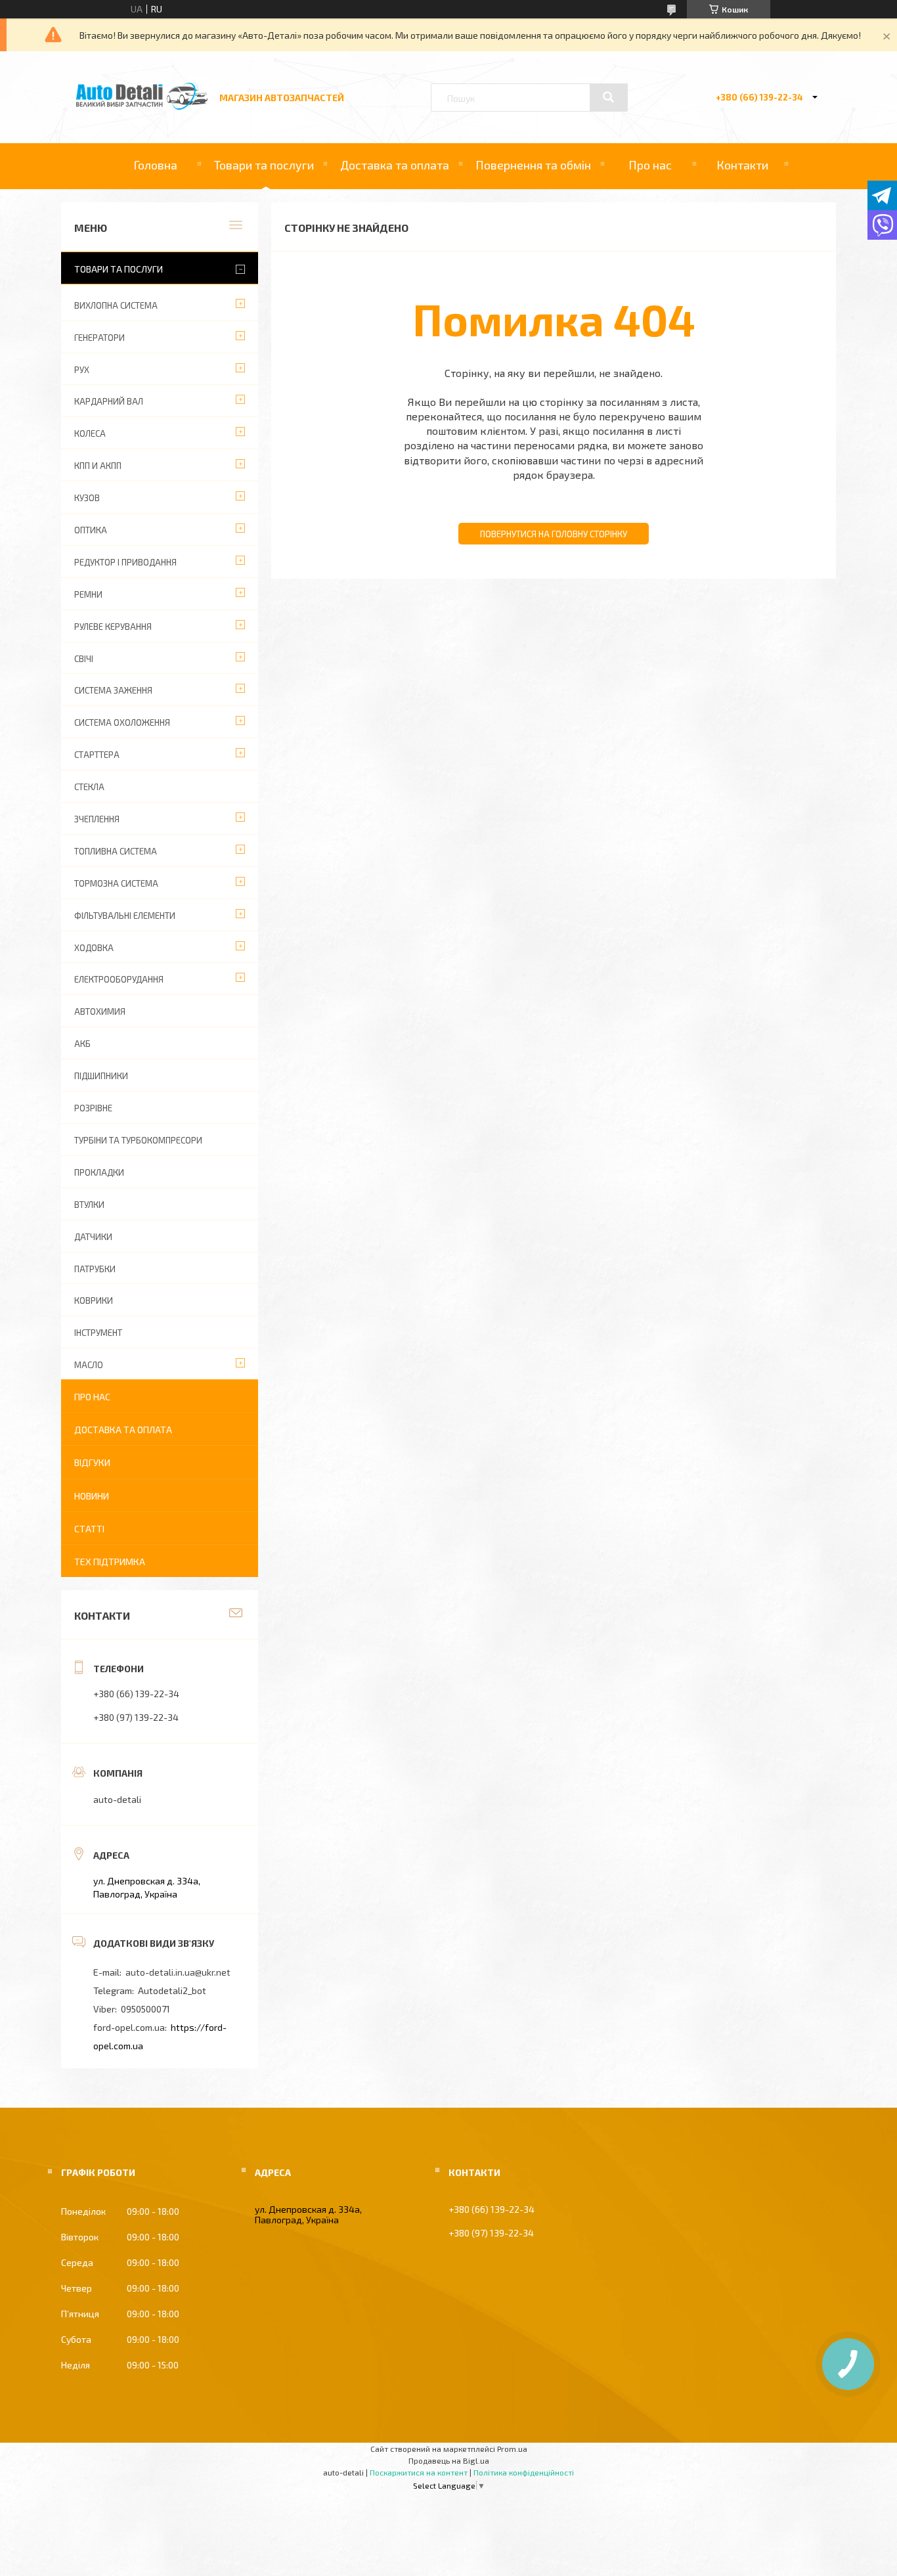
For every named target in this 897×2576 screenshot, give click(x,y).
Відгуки (92, 1462)
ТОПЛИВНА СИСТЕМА (116, 851)
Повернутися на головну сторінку (554, 534)
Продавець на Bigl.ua (449, 2460)
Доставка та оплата (395, 165)
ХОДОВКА (94, 948)
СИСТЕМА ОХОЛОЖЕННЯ (122, 722)
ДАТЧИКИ (93, 1237)
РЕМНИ (88, 594)
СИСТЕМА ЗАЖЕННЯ (113, 690)
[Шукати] (609, 97)
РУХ (82, 370)
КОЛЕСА (90, 433)
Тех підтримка (110, 1562)
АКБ (82, 1044)
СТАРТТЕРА (97, 755)
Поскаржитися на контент (419, 2472)
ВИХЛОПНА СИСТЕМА (116, 305)
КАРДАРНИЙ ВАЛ (109, 401)
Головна (155, 165)
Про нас (650, 165)
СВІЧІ (84, 659)
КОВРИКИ (94, 1300)
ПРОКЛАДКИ (99, 1172)
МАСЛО (89, 1365)
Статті (89, 1529)
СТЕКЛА (89, 787)
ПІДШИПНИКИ (101, 1076)
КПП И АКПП (98, 466)
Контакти (742, 165)
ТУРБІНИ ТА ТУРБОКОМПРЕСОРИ (138, 1140)
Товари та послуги (264, 165)
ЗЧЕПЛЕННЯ (97, 819)
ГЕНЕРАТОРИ (99, 338)
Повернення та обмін (533, 165)
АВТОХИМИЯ (100, 1011)
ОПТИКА (91, 530)
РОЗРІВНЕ (93, 1108)
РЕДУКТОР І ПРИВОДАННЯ (125, 562)
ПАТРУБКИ (95, 1269)
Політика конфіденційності (524, 2472)
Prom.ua (512, 2449)
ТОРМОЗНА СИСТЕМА (116, 883)
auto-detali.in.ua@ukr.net (178, 1972)
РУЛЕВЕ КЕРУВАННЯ (113, 627)
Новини (92, 1496)
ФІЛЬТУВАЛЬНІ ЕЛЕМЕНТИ (125, 916)
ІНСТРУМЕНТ (98, 1333)
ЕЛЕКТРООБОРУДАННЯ (119, 979)
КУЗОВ (87, 498)
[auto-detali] (142, 106)
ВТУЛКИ (89, 1205)
